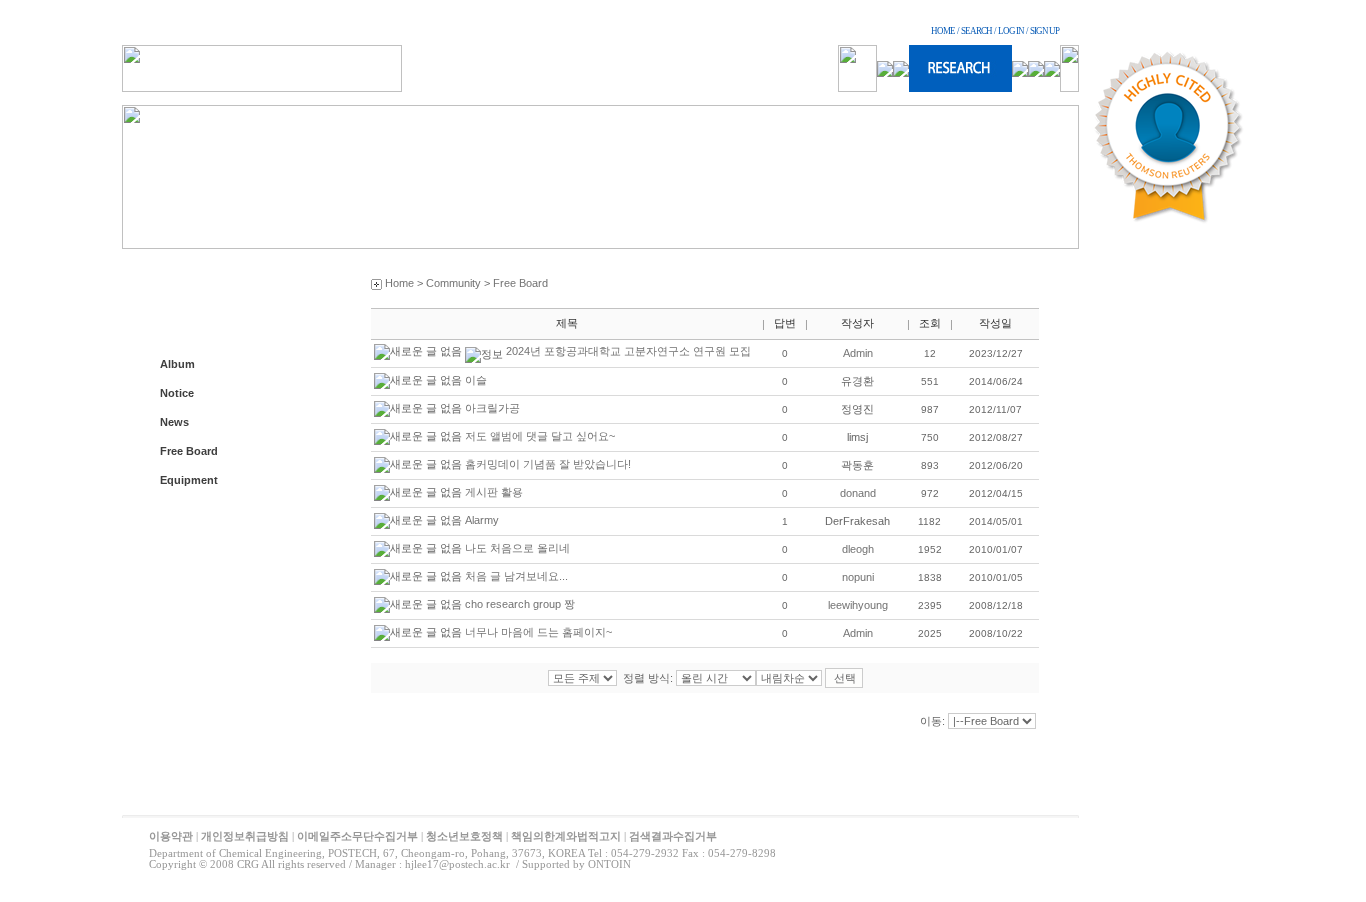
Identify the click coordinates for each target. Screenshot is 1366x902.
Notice (177, 393)
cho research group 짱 (520, 604)
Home (399, 283)
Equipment (189, 480)
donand (858, 493)
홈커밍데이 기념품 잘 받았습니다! (548, 464)
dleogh (858, 549)
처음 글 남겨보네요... (516, 576)
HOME (943, 31)
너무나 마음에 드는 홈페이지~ (538, 632)
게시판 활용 (494, 492)
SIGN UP (1044, 31)
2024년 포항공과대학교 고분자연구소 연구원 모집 (628, 351)
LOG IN (1011, 31)
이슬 (476, 380)
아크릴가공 (492, 408)
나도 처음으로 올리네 (517, 548)
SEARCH (976, 31)
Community (453, 283)
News (174, 422)
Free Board (189, 451)
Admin (858, 353)
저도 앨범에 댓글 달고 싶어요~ (540, 436)
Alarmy (482, 520)
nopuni (858, 577)
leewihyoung (858, 605)
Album (177, 364)
